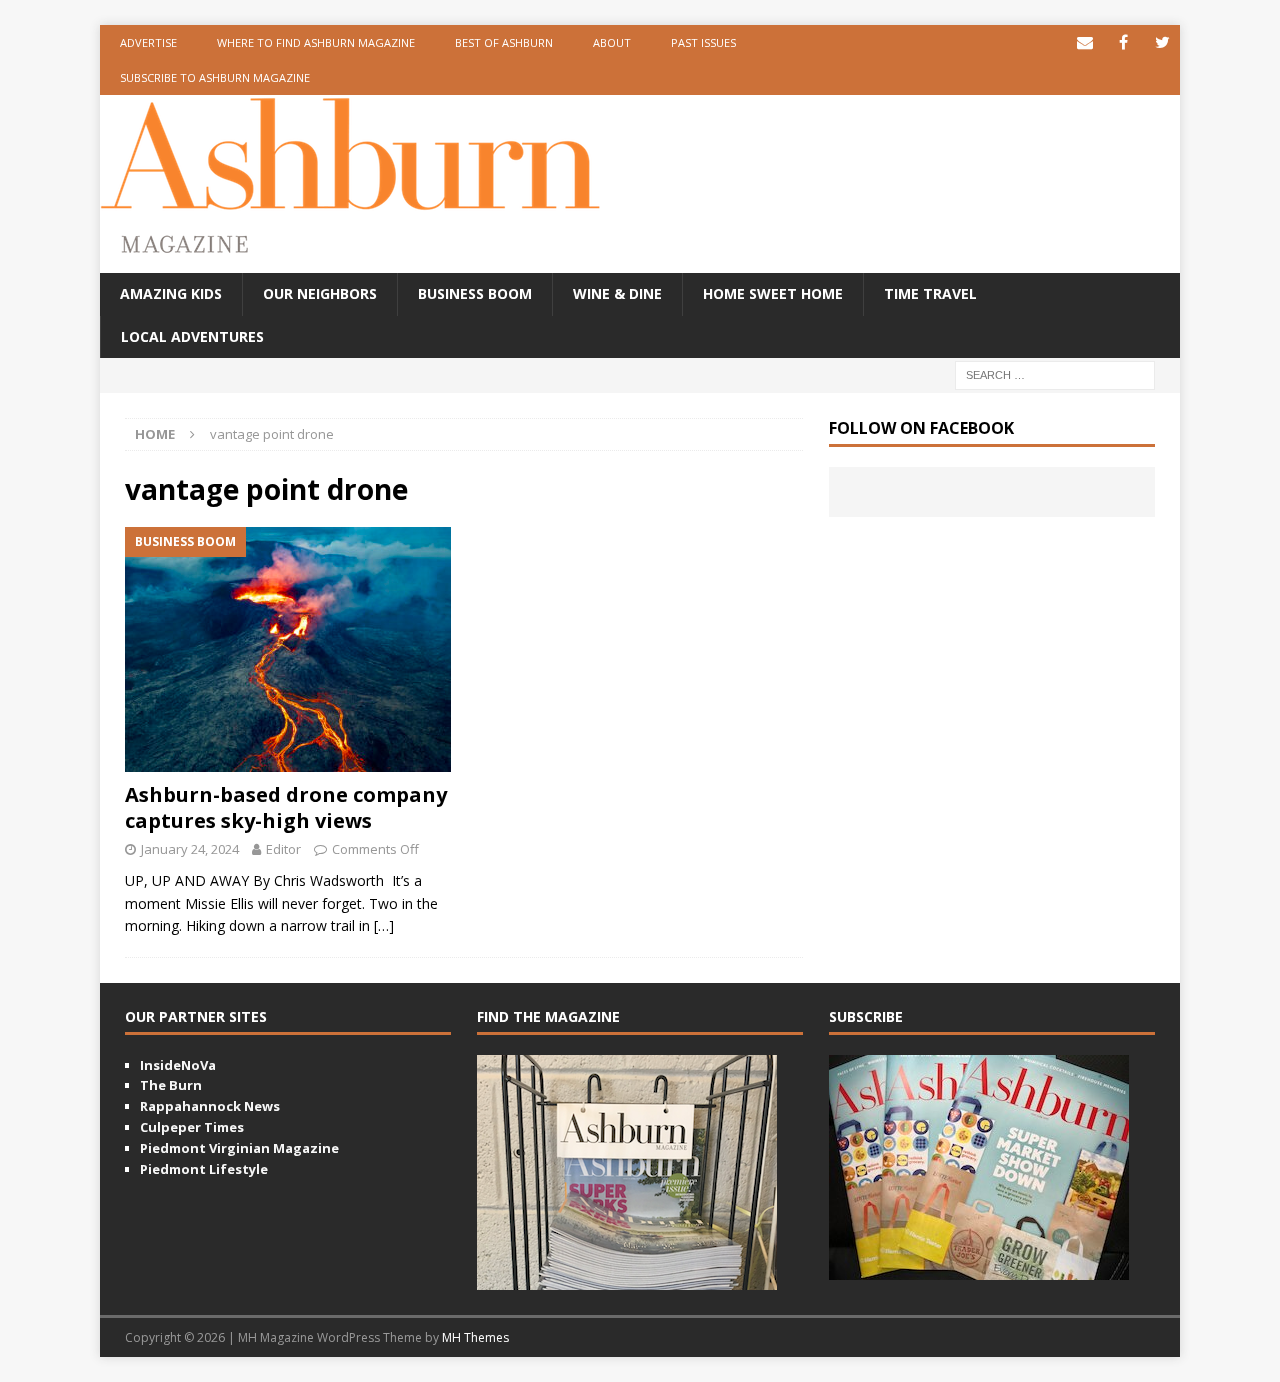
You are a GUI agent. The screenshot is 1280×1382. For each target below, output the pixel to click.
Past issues (703, 42)
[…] (384, 925)
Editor (283, 849)
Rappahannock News (210, 1106)
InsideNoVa (178, 1065)
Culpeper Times (192, 1127)
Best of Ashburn (504, 42)
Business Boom (475, 293)
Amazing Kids (171, 293)
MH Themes (475, 1337)
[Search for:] (1055, 373)
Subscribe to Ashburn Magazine (215, 77)
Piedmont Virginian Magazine (239, 1148)
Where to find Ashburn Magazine (316, 42)
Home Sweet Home (773, 293)
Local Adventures (192, 336)
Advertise (148, 42)
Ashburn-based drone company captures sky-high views (286, 807)
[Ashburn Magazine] (350, 199)
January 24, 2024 (190, 849)
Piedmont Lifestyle (204, 1169)
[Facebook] (1123, 42)
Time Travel (930, 293)
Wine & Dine (617, 293)
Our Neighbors (320, 293)
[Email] (1084, 42)
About (612, 42)
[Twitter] (1162, 42)
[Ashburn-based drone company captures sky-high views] (288, 649)
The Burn (171, 1085)
